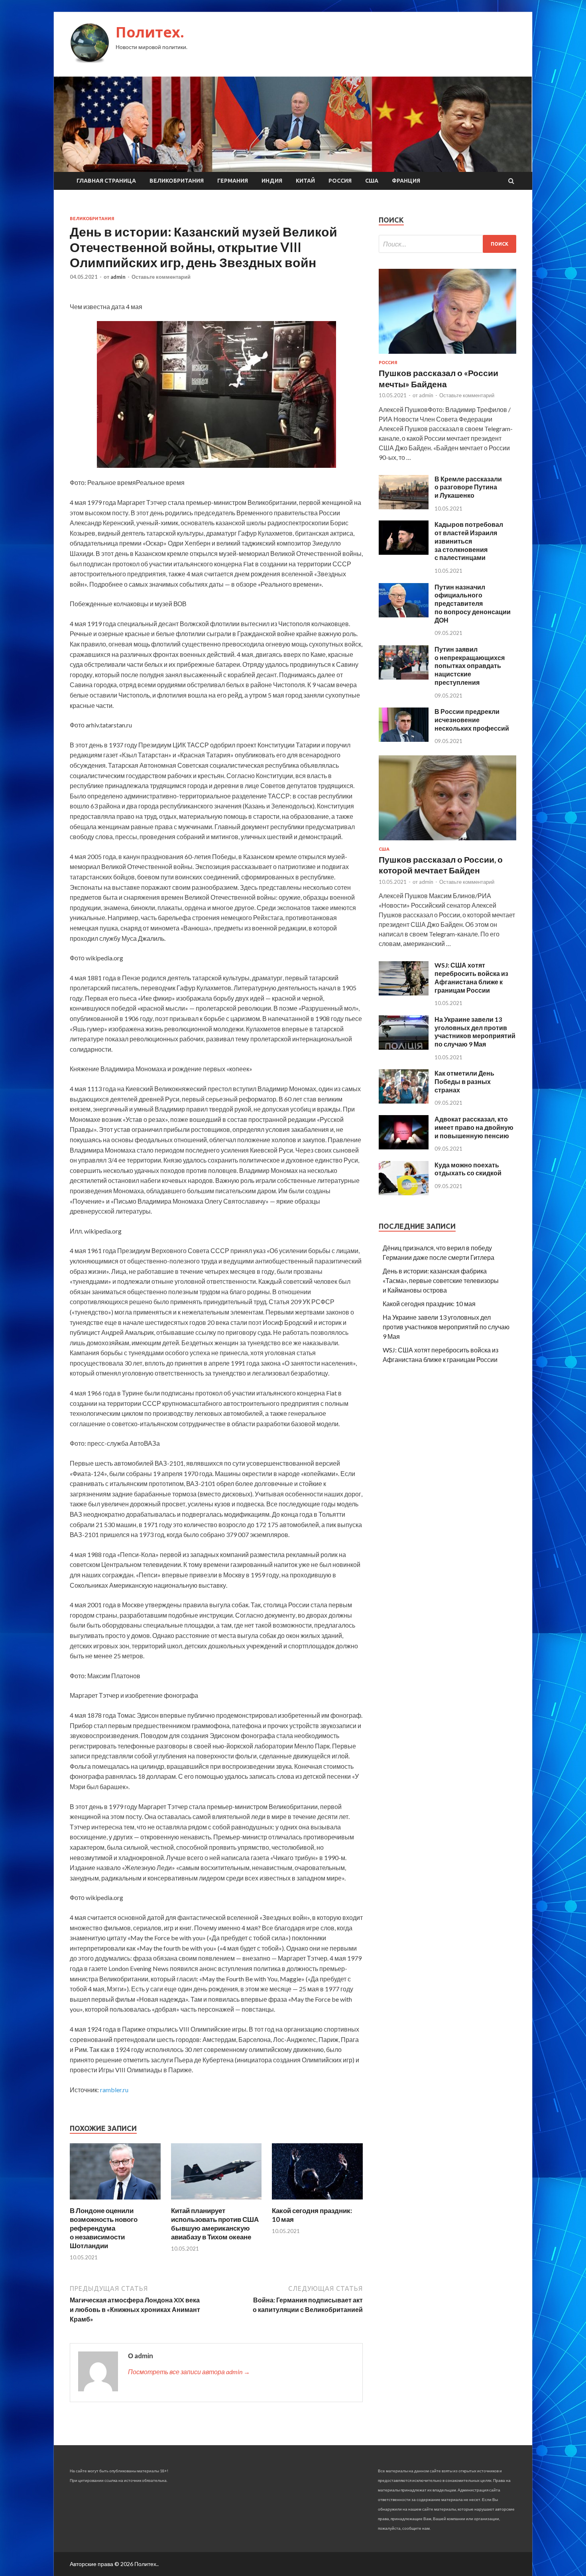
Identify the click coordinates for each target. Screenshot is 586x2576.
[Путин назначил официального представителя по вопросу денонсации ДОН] (404, 615)
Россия (340, 181)
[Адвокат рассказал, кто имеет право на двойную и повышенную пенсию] (404, 1147)
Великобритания (177, 181)
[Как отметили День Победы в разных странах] (404, 1101)
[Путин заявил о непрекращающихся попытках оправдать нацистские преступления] (404, 677)
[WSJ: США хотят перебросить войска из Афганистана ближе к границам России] (404, 993)
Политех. (150, 32)
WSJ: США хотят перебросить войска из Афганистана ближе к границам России (471, 977)
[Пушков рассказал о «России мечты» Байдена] (447, 355)
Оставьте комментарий (161, 277)
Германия (233, 181)
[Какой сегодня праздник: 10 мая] (317, 2201)
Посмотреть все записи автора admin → (189, 2372)
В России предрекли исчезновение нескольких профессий (472, 720)
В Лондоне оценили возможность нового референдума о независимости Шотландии (104, 2228)
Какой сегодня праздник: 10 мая (429, 1304)
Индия (272, 181)
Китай (305, 181)
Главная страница (106, 181)
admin (118, 277)
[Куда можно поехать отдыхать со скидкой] (404, 1193)
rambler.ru (114, 2090)
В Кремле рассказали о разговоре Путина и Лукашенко (468, 487)
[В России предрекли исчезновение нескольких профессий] (404, 739)
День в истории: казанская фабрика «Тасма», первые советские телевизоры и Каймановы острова (441, 1280)
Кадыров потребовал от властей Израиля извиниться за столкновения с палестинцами (469, 541)
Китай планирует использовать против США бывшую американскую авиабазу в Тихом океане (215, 2224)
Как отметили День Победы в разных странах (464, 1081)
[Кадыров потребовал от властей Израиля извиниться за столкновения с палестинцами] (404, 552)
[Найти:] (447, 244)
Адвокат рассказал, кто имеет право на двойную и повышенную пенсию (474, 1127)
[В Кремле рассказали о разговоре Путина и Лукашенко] (404, 507)
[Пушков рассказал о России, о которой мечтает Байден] (447, 842)
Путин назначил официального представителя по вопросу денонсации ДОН (473, 603)
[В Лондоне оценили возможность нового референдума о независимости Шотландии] (115, 2201)
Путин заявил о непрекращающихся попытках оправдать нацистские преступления (470, 666)
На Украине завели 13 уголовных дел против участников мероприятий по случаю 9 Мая (475, 1032)
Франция (406, 181)
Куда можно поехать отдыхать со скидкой (468, 1169)
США (372, 181)
